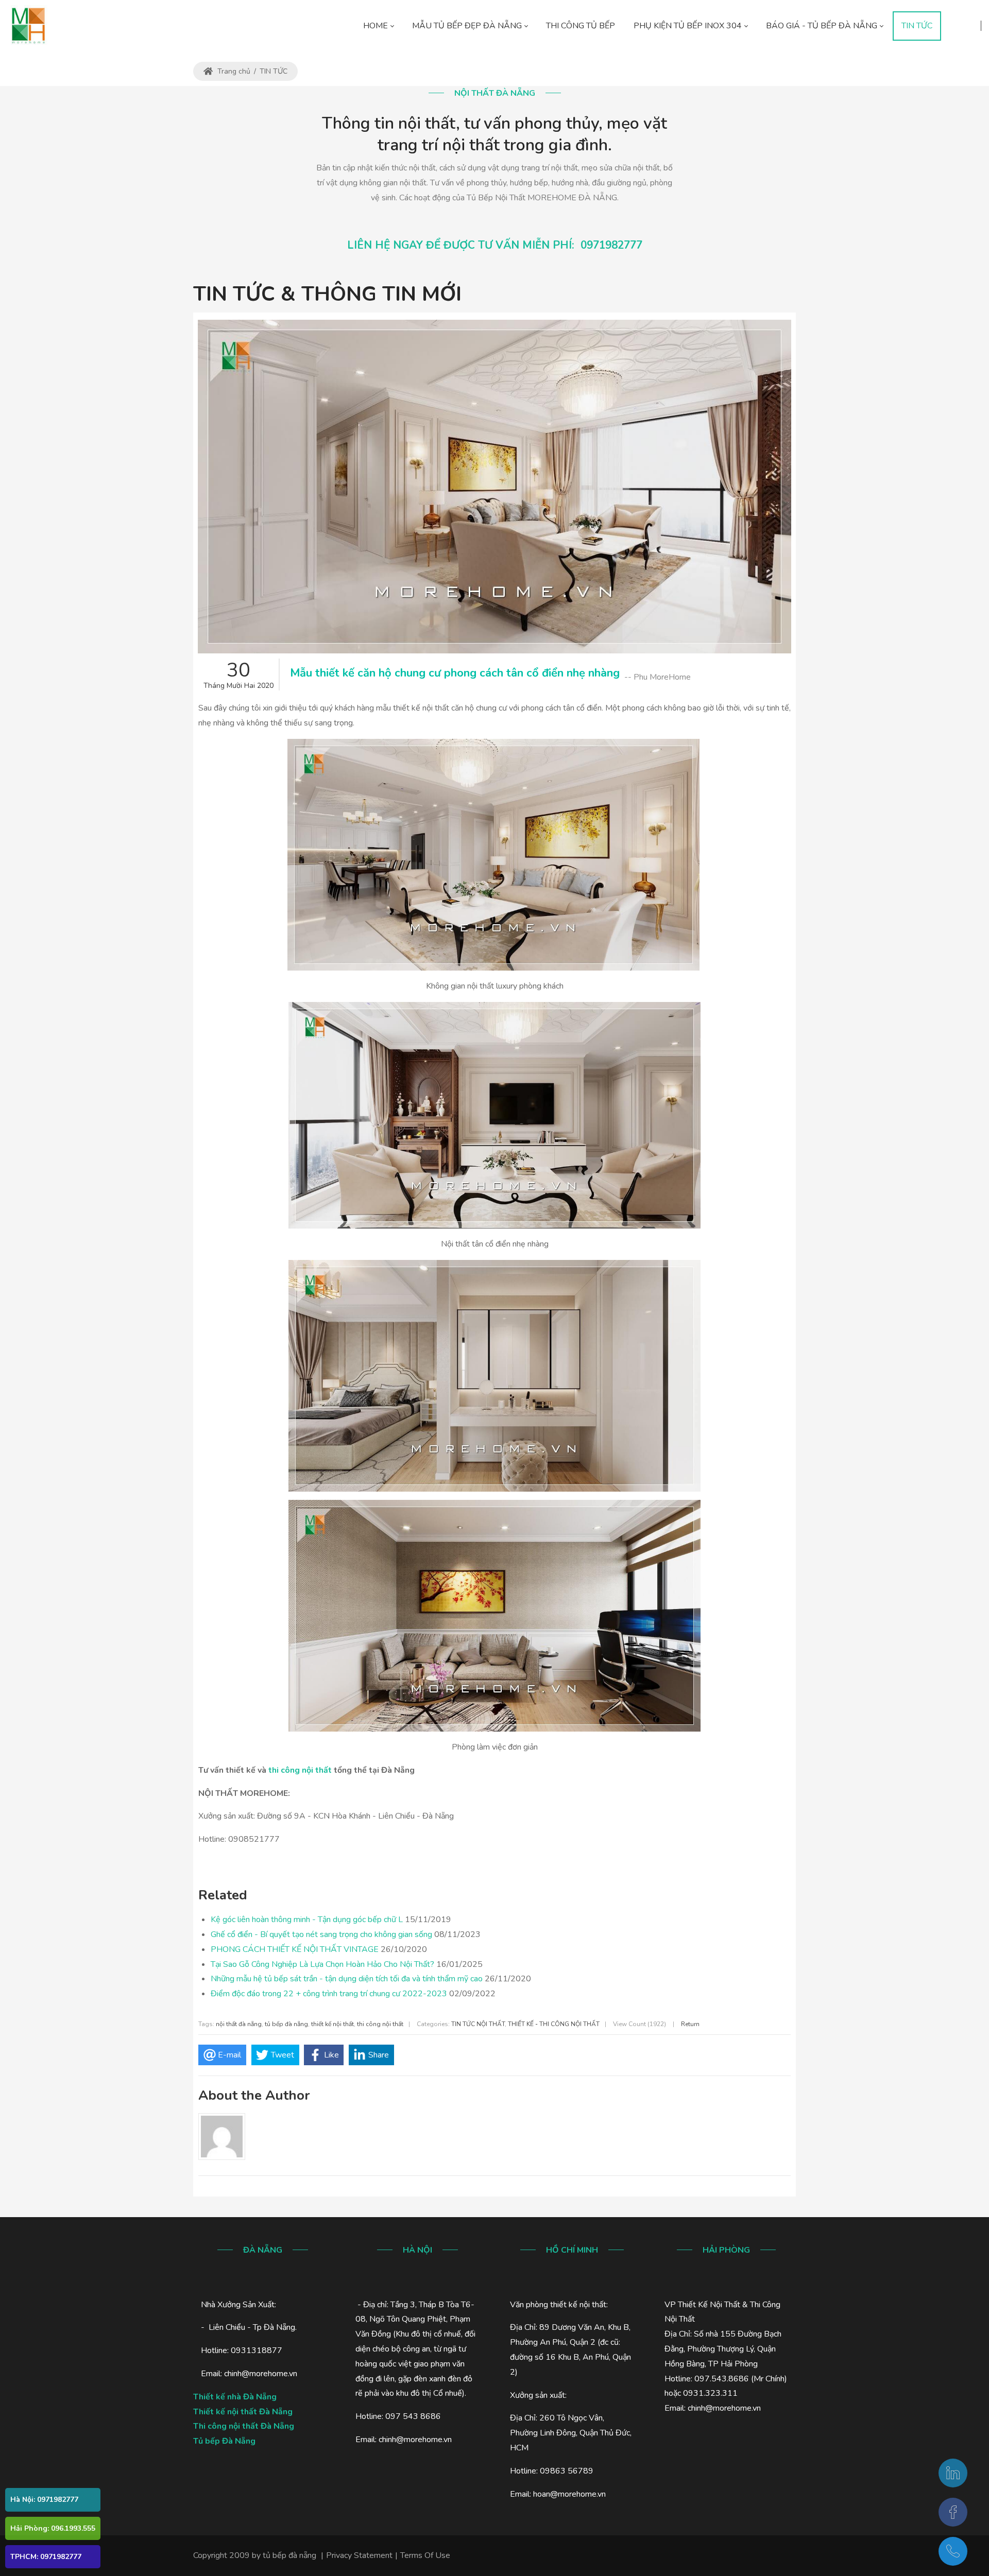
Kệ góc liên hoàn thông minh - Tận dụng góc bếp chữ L (307, 1920)
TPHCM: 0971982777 (46, 2557)
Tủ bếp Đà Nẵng (224, 2441)
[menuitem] (378, 26)
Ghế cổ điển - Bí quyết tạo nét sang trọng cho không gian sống (321, 1934)
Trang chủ (233, 71)
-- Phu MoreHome (658, 677)
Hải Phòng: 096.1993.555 (53, 2528)
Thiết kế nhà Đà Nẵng (235, 2397)
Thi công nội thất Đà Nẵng (244, 2426)
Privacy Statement (359, 2555)
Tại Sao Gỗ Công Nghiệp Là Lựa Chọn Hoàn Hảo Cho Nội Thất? (322, 1964)
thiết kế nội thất (332, 2024)
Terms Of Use (425, 2555)
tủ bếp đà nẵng (286, 2024)
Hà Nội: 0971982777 (44, 2500)
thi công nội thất (300, 1770)
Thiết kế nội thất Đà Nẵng (243, 2412)
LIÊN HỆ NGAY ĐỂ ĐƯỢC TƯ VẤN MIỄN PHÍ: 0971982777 (495, 245)
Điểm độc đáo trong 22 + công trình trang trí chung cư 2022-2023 (329, 1994)
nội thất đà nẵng (239, 2024)
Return (690, 2024)
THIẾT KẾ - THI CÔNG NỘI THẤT (554, 2024)
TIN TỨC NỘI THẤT (478, 2024)
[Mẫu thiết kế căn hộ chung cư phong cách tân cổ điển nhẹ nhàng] (494, 487)
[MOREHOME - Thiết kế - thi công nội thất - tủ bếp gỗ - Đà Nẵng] (28, 26)
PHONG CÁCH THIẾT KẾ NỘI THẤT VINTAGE (295, 1949)
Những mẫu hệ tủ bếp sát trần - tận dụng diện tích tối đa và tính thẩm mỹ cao (347, 1979)
